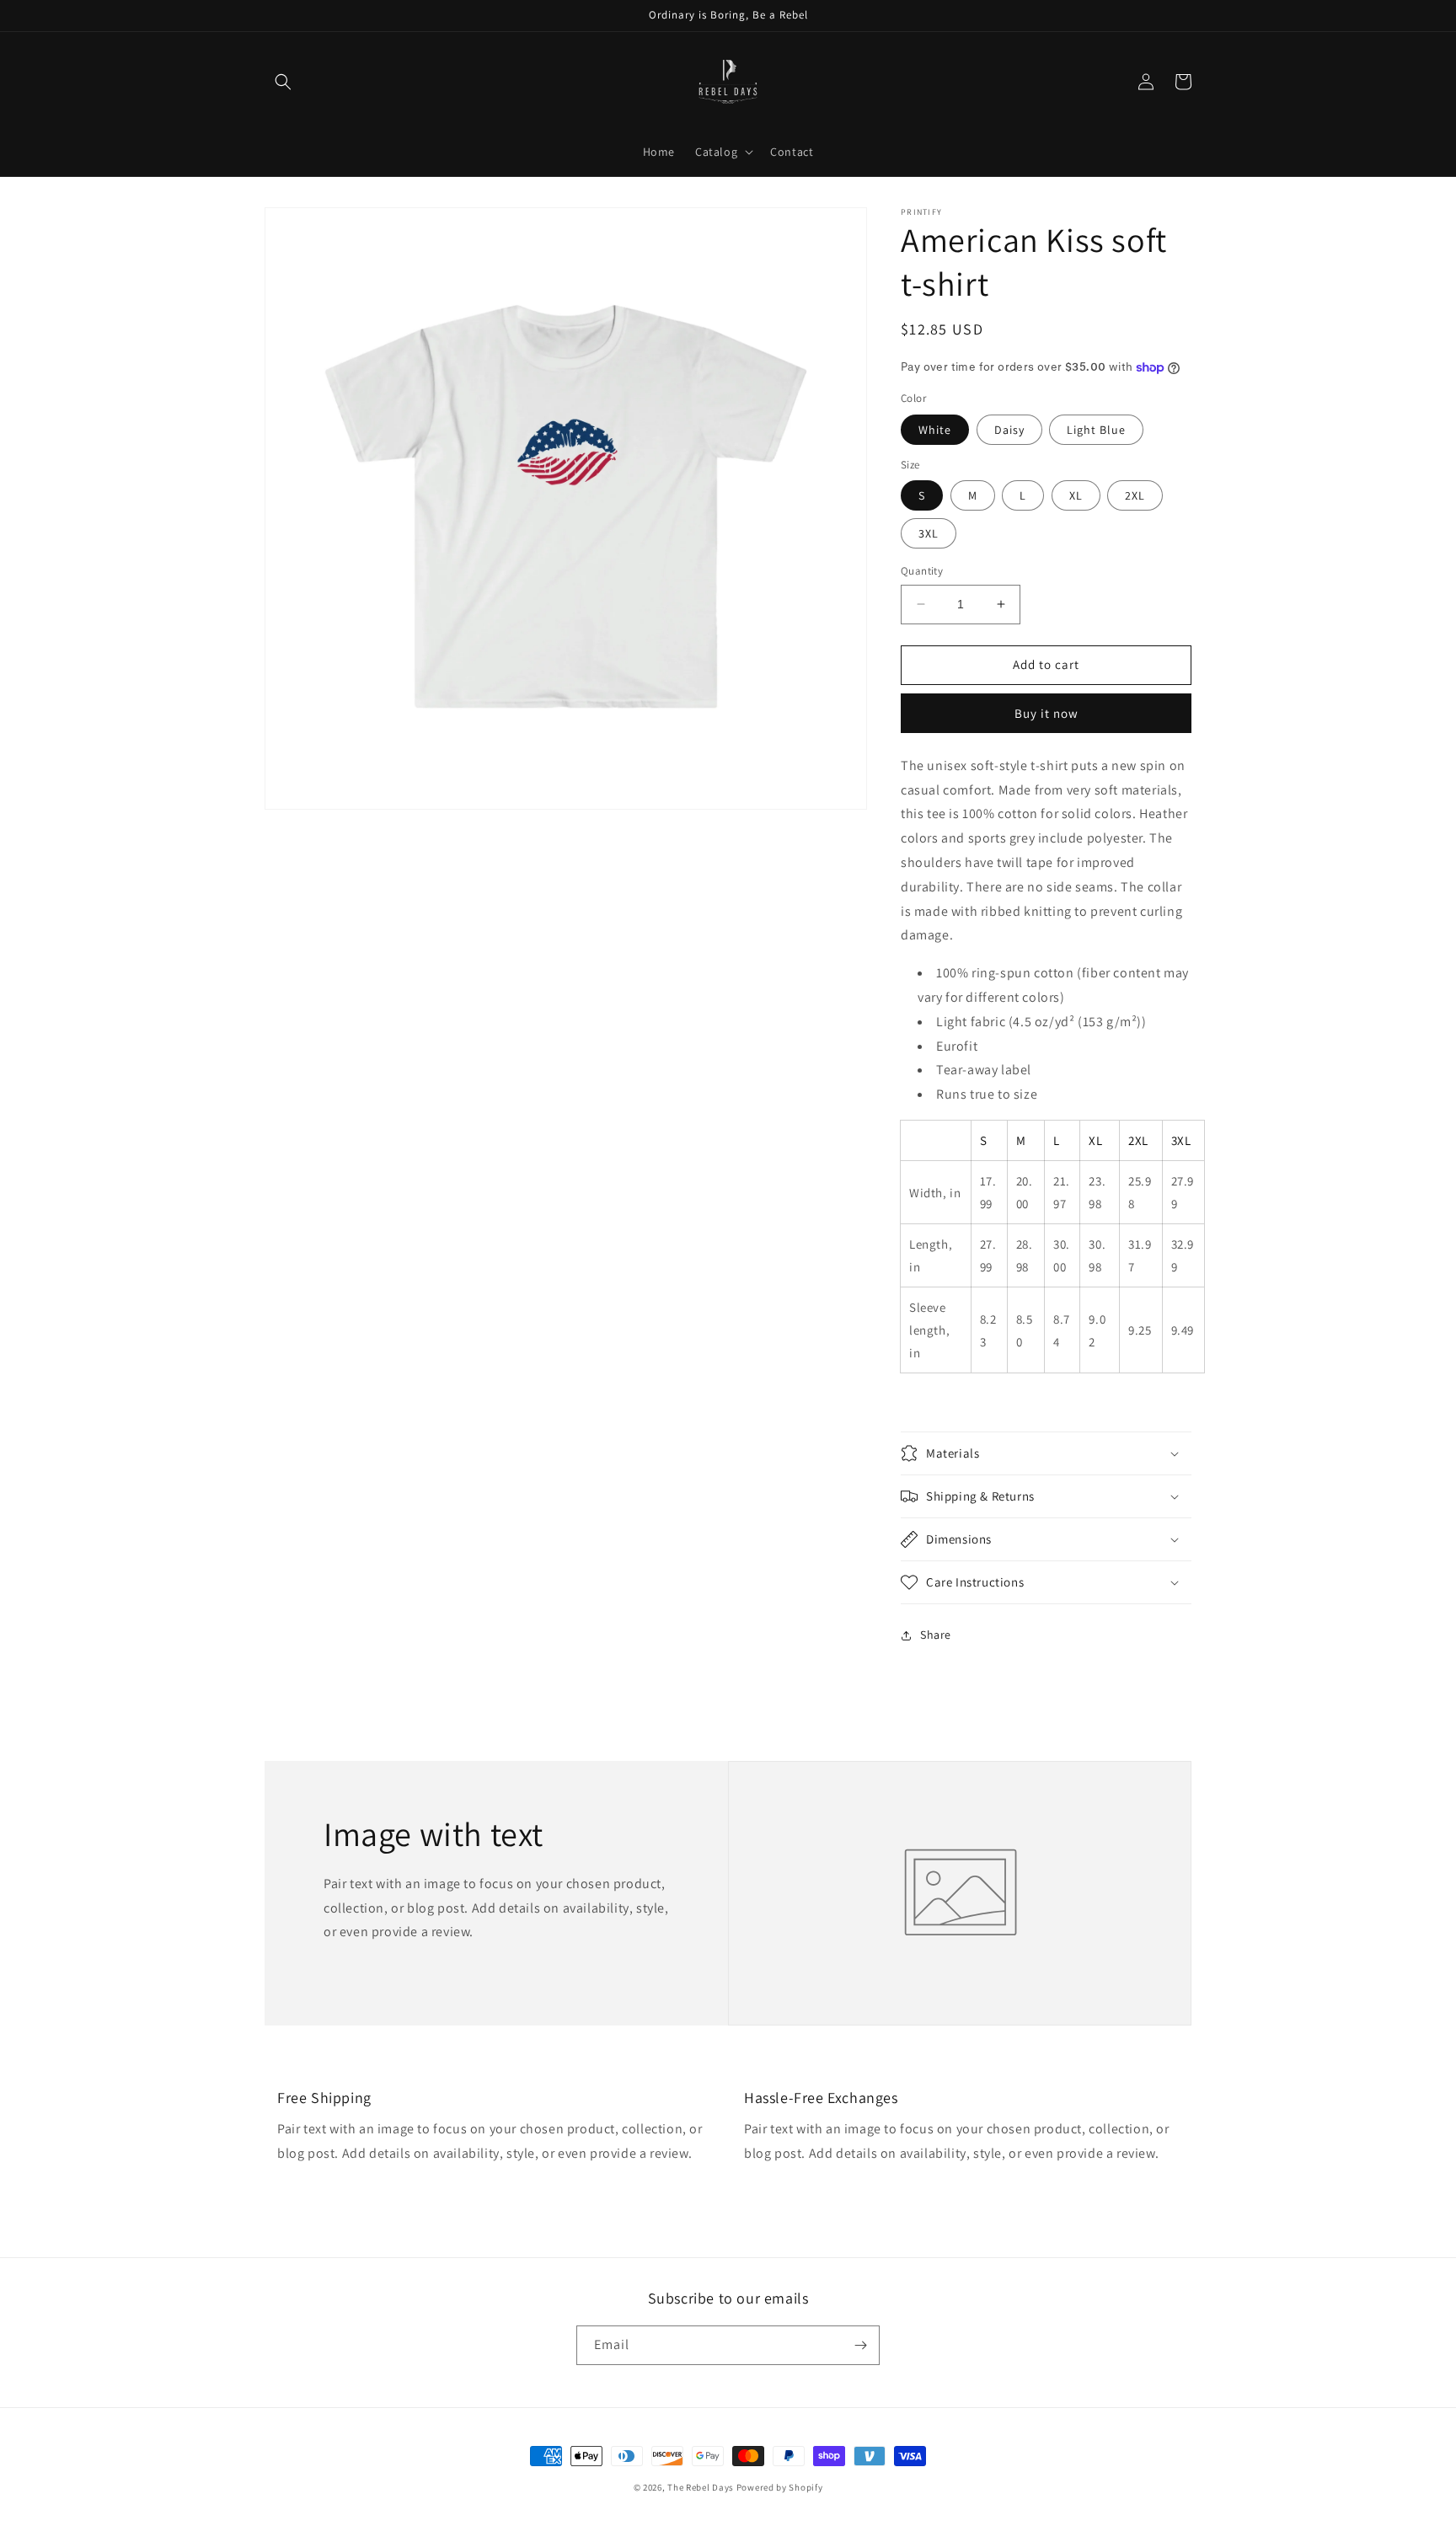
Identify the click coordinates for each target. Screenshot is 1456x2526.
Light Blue (1096, 430)
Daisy (1009, 430)
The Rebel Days (701, 2487)
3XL (929, 533)
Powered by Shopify (780, 2487)
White (935, 430)
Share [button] (936, 1635)
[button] (283, 82)
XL (1076, 495)
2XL (1135, 495)
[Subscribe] (860, 2345)
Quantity (922, 571)
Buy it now (1046, 713)
